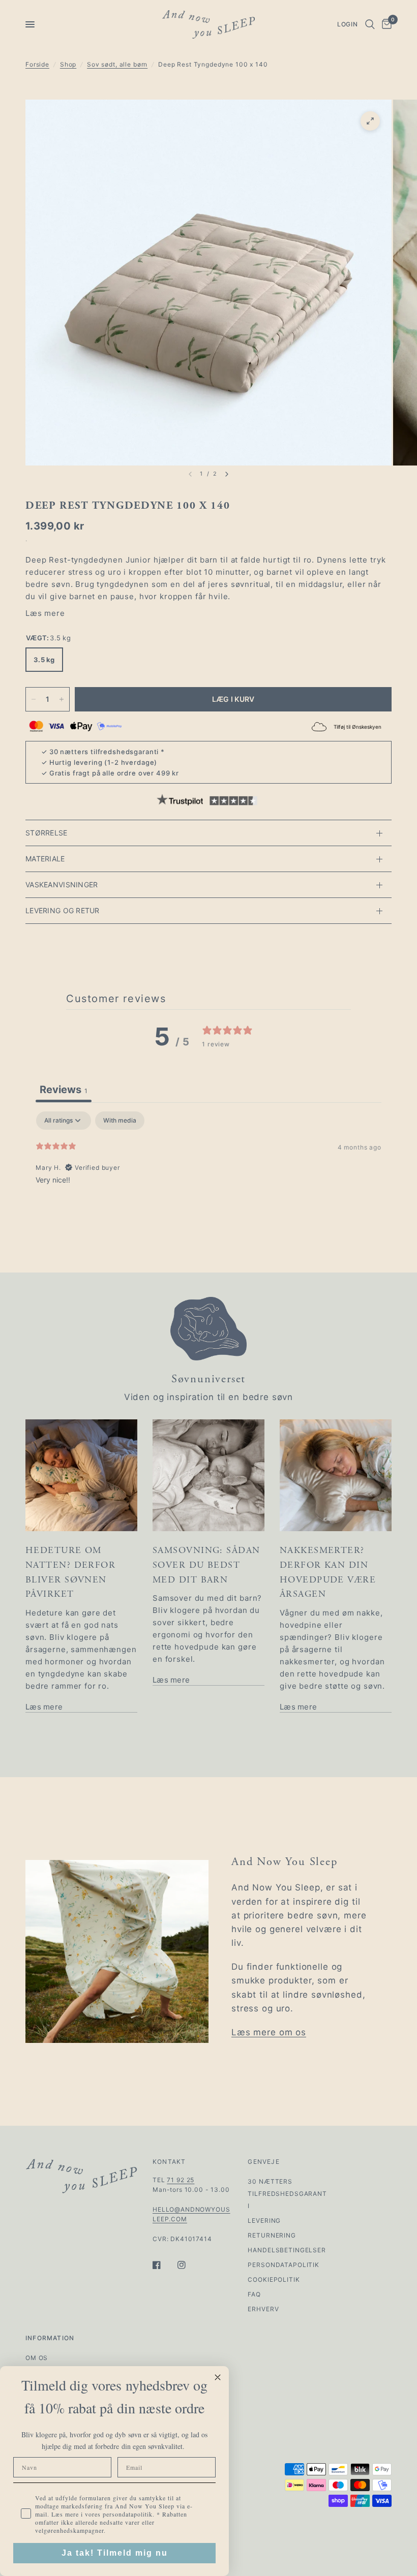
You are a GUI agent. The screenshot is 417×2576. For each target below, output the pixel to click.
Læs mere (45, 613)
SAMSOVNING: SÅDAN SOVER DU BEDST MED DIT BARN (206, 1565)
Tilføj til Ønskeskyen (358, 727)
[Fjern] (34, 699)
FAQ (254, 2294)
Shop (68, 64)
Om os (37, 2358)
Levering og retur (63, 910)
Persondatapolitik (283, 2265)
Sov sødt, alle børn (117, 64)
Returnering (272, 2235)
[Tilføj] (62, 699)
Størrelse (47, 833)
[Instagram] (189, 2265)
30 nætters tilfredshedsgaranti (104, 752)
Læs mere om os (269, 2032)
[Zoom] (370, 121)
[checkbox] (120, 1121)
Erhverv (263, 2309)
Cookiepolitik (274, 2279)
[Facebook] (164, 2265)
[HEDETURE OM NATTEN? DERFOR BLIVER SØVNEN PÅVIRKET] (81, 1475)
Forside (37, 64)
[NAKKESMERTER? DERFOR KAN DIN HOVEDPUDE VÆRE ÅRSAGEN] (336, 1475)
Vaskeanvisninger (62, 884)
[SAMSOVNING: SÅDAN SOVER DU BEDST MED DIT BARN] (208, 1475)
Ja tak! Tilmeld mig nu (115, 2553)
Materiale (45, 859)
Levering (264, 2221)
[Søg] (370, 24)
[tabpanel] (208, 1176)
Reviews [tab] (64, 1090)
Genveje (263, 2162)
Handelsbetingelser (287, 2250)
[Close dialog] (218, 2377)
